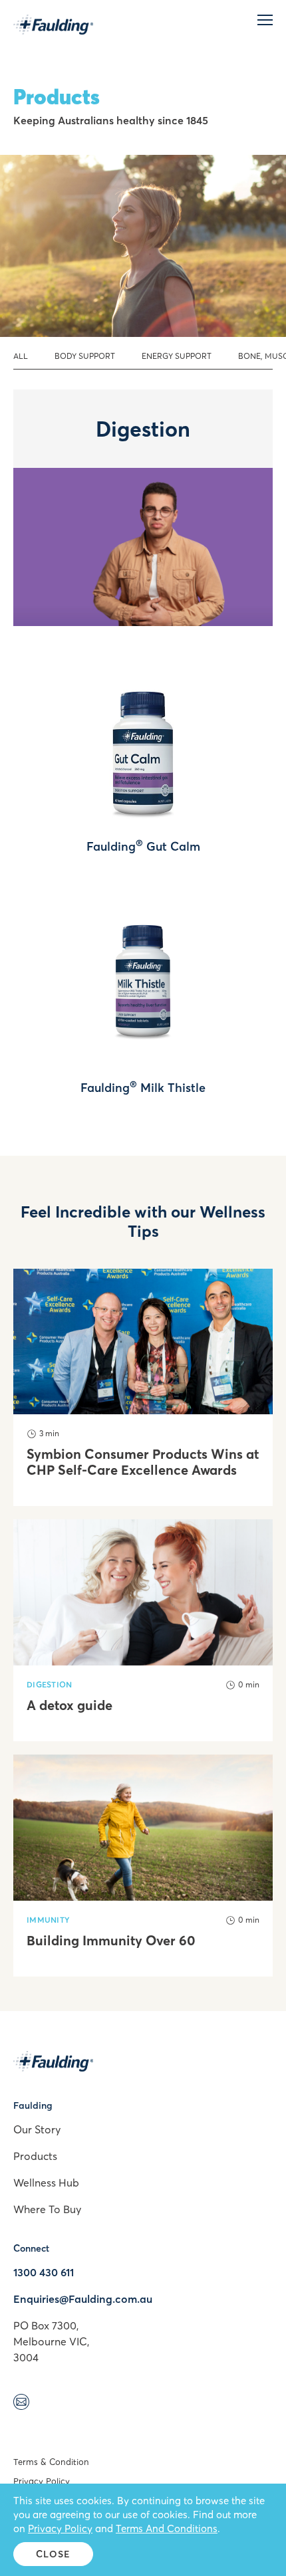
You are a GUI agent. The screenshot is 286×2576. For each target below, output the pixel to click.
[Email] (21, 2404)
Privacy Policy (42, 2481)
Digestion (50, 1684)
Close (54, 2554)
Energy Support (177, 356)
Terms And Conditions (167, 2528)
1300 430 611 (44, 2272)
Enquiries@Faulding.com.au (83, 2299)
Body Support (85, 356)
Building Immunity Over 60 (111, 1941)
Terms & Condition (51, 2462)
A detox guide (70, 1705)
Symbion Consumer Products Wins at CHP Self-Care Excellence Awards (143, 1462)
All (21, 356)
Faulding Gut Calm (143, 846)
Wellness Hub (46, 2183)
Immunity (48, 1920)
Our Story (37, 2129)
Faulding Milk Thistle (143, 1088)
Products (35, 2156)
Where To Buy (47, 2209)
